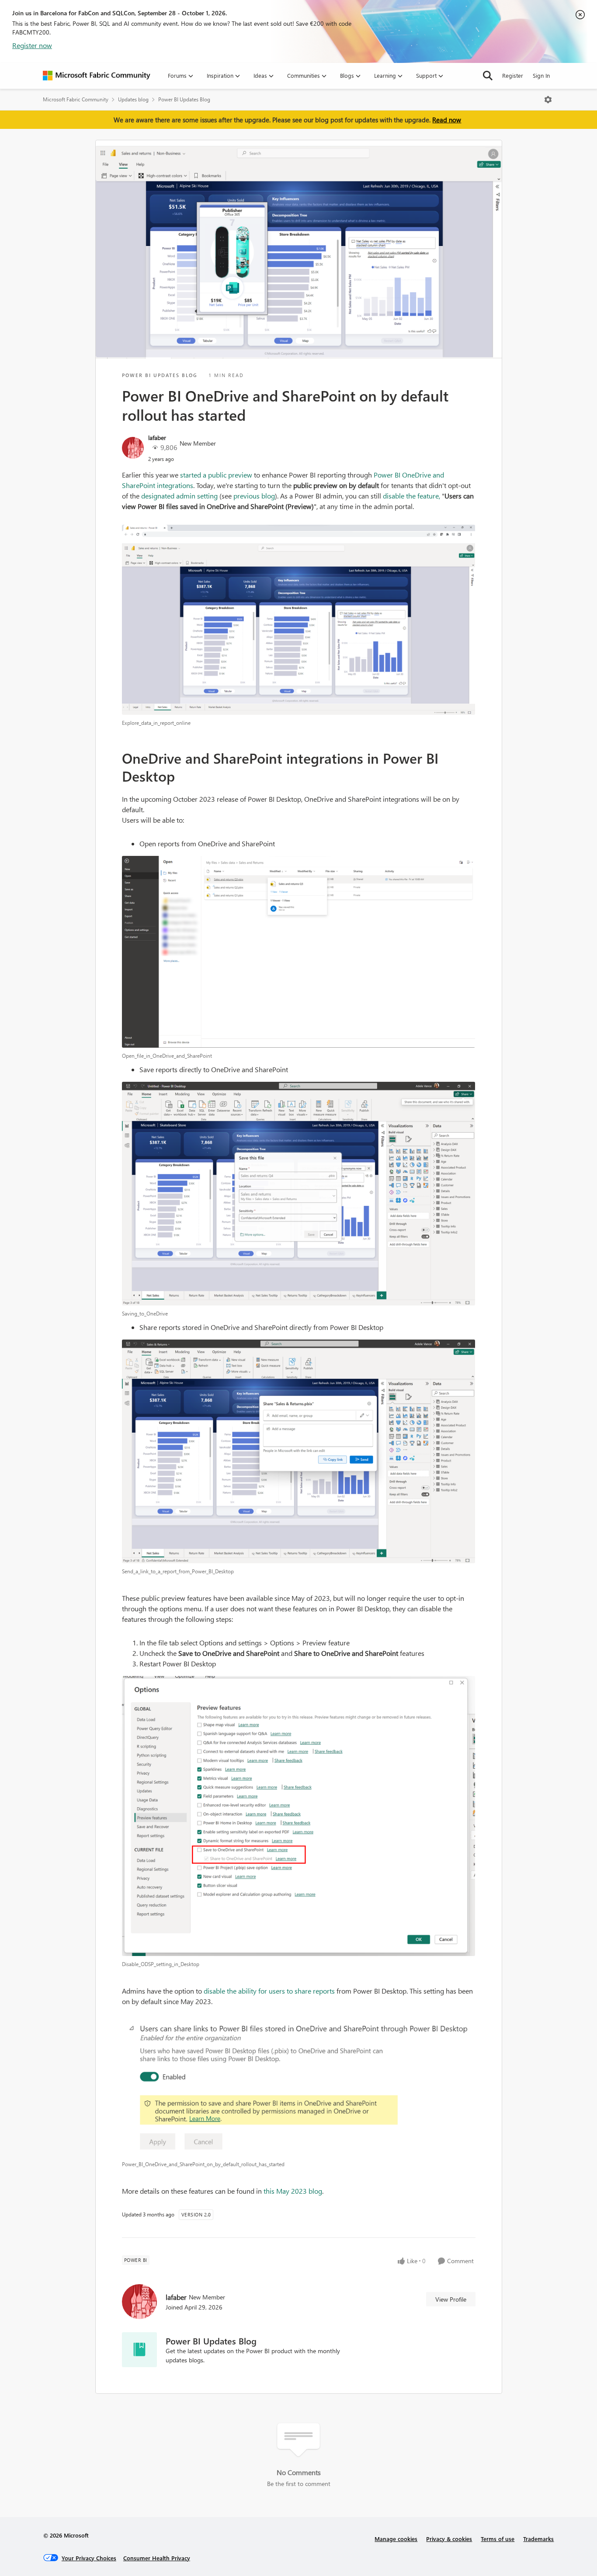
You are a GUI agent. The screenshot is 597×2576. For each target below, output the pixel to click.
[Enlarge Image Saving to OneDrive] (299, 1194)
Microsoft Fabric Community (76, 99)
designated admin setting (180, 496)
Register (513, 75)
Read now (447, 120)
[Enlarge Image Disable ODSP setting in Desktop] (299, 1816)
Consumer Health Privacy (157, 2558)
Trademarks (538, 2539)
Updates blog (133, 99)
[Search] (488, 76)
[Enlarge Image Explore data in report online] (299, 620)
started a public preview (216, 475)
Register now (32, 45)
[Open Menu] (548, 100)
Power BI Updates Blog (184, 99)
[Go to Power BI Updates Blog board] (139, 2350)
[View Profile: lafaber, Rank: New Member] (133, 448)
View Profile (451, 2299)
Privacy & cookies (449, 2539)
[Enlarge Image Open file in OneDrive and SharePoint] (299, 952)
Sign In (541, 75)
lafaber (157, 438)
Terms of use (498, 2539)
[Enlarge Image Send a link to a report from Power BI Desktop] (299, 1451)
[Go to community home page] (97, 76)
